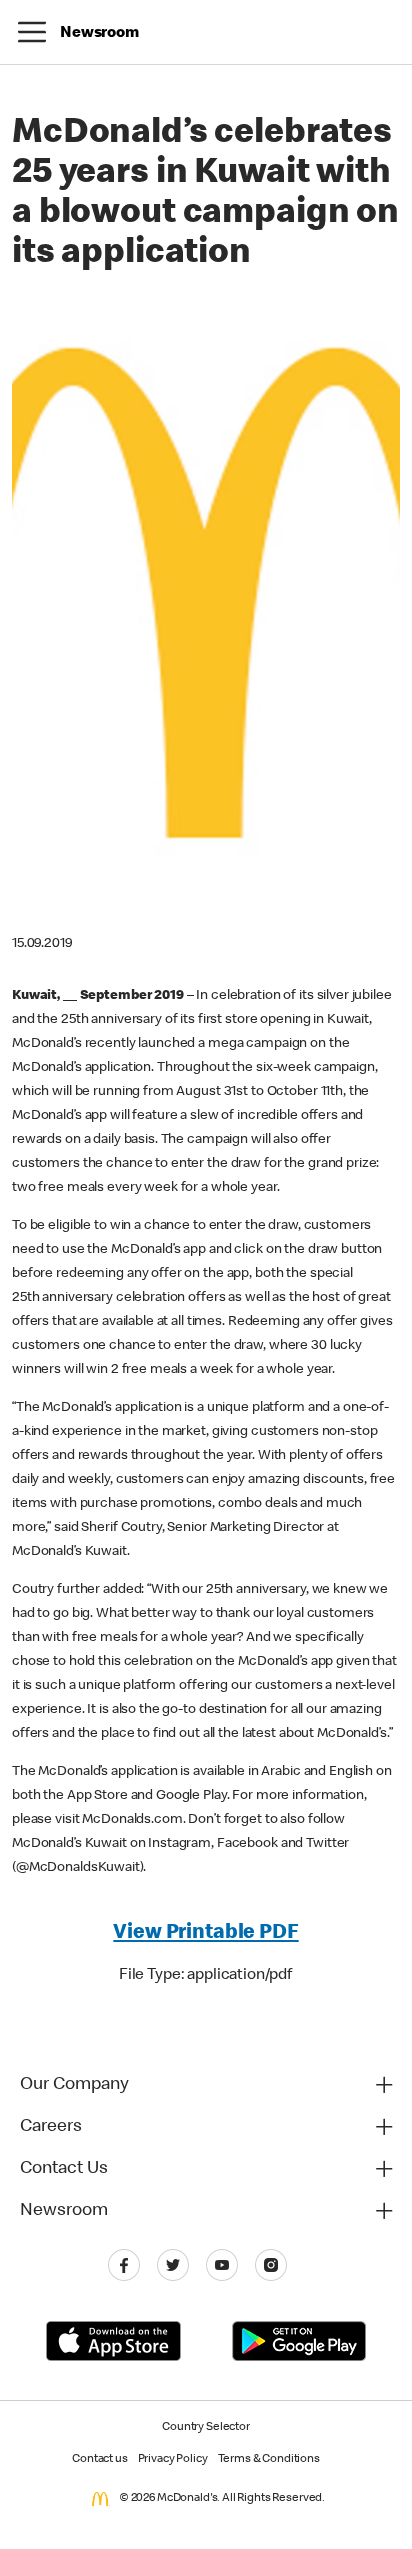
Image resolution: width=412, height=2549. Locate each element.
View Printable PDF (205, 1933)
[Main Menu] (32, 32)
